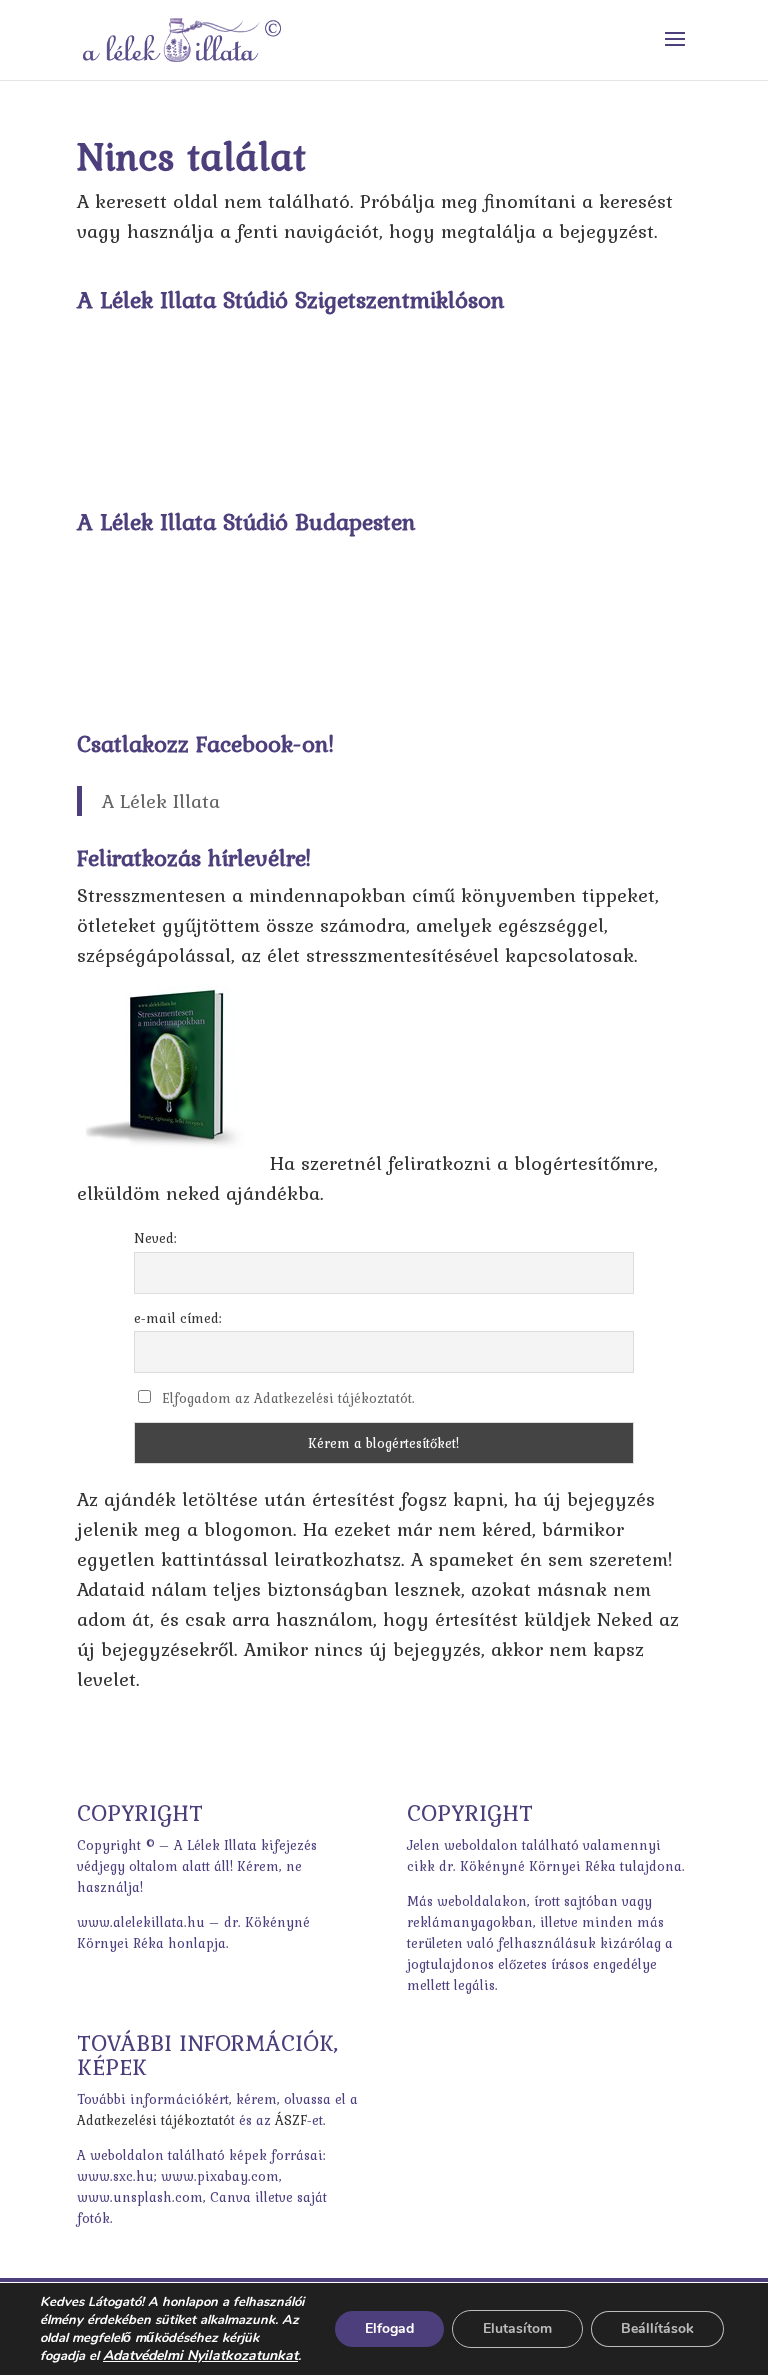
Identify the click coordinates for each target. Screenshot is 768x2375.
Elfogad (389, 2328)
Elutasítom (517, 2328)
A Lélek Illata (161, 801)
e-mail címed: (178, 1318)
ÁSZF (291, 2120)
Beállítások (657, 2328)
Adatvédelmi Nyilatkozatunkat (200, 2355)
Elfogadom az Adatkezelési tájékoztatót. (288, 1398)
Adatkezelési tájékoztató (154, 2120)
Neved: (155, 1238)
